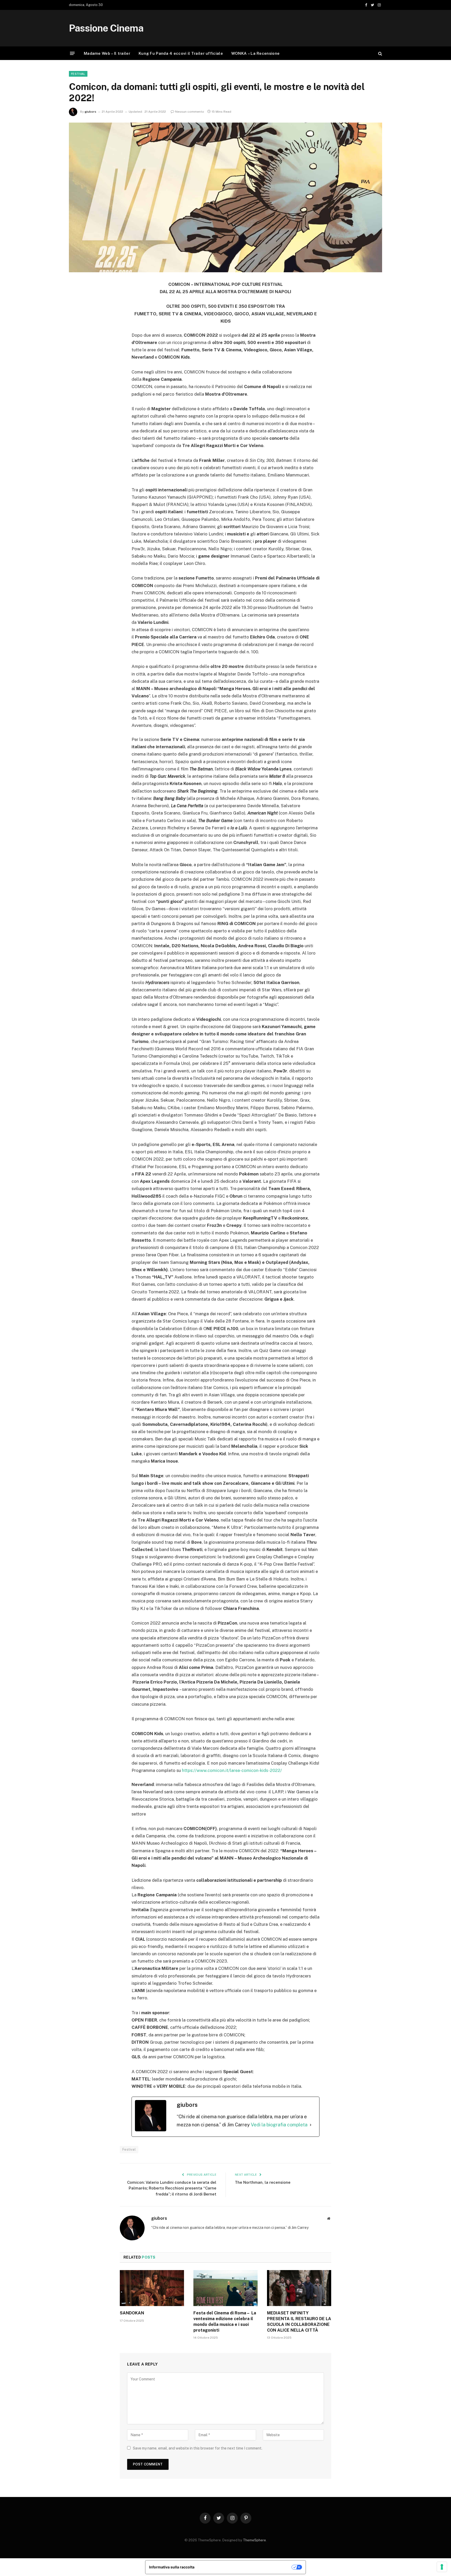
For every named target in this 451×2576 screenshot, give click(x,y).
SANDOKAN (132, 2313)
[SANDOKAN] (152, 2288)
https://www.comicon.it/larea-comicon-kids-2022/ (232, 1770)
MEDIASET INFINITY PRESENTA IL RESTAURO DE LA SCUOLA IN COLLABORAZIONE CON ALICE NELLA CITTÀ (299, 2321)
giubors (90, 112)
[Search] (380, 53)
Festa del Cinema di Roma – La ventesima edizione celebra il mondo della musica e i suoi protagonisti (225, 2321)
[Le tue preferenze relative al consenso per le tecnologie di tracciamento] (442, 2567)
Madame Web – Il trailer (107, 53)
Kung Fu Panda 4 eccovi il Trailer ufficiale (181, 53)
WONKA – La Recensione (255, 53)
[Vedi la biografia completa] (311, 2125)
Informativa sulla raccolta (172, 2567)
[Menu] (72, 53)
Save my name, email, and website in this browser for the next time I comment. (198, 2448)
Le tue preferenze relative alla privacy (245, 2567)
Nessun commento (190, 112)
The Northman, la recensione (263, 2182)
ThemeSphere (254, 2540)
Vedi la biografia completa (279, 2125)
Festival (78, 74)
